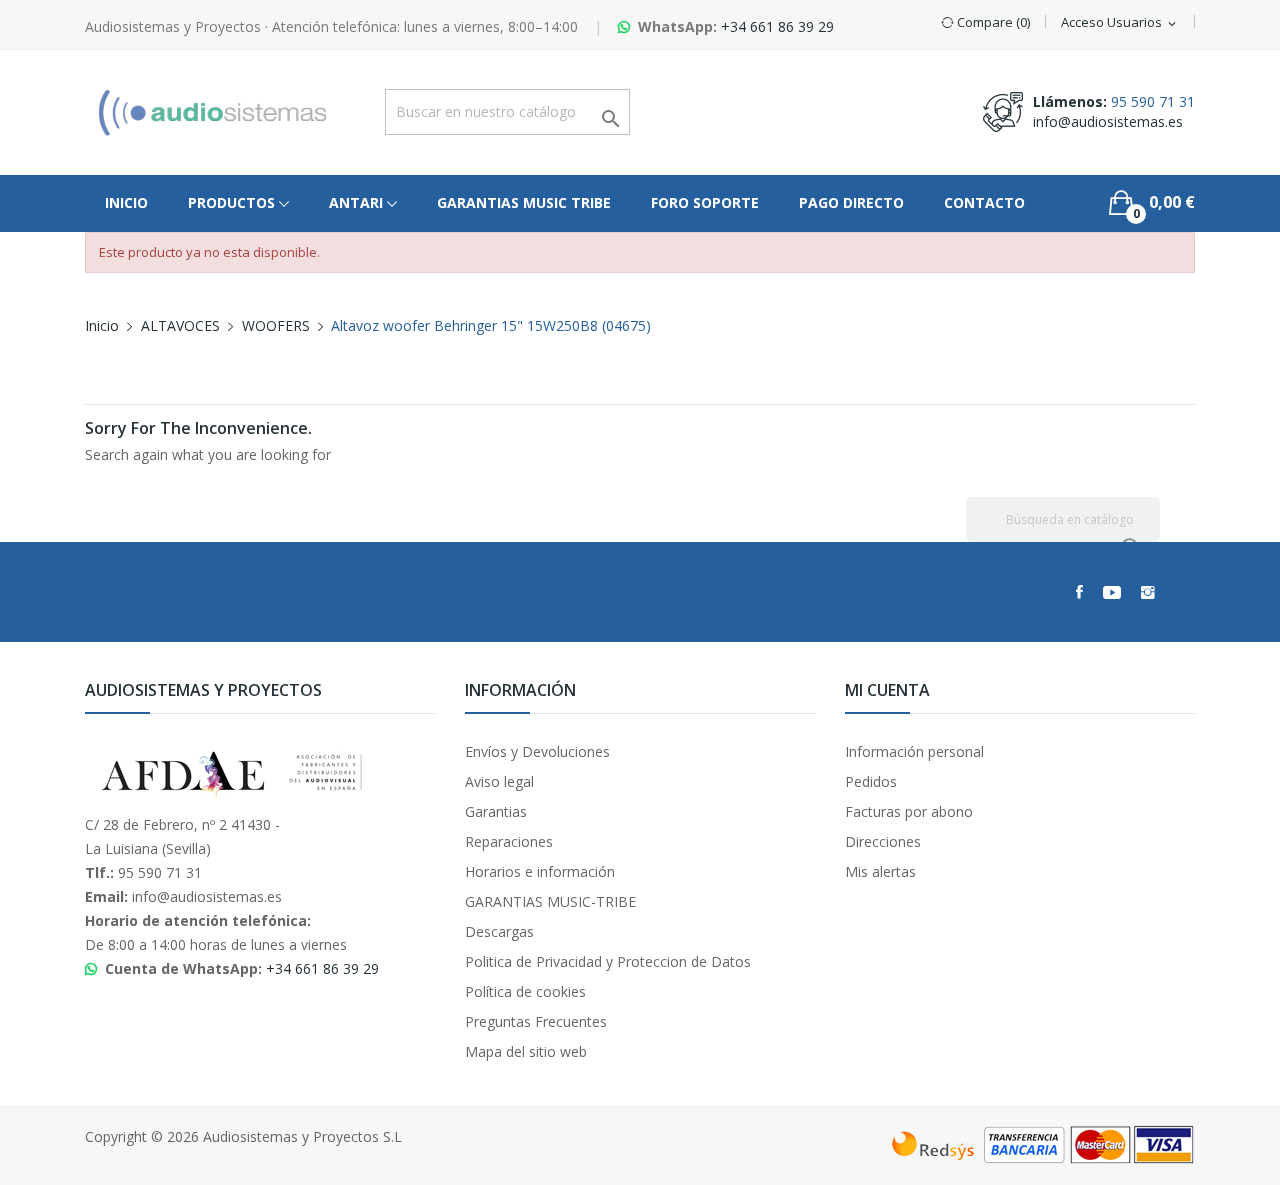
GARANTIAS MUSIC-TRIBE (550, 901)
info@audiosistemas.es (1108, 121)
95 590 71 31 (1153, 101)
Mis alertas (880, 871)
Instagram (1148, 592)
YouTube (1112, 592)
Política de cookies (525, 991)
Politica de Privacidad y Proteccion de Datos (608, 961)
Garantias (496, 811)
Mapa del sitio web (526, 1051)
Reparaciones (509, 841)
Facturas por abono (909, 811)
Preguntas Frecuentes (536, 1021)
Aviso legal (499, 781)
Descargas (499, 931)
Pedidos (871, 781)
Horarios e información (540, 871)
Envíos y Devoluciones (537, 751)
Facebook (1079, 592)
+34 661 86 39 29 (777, 26)
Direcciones (883, 841)
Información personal (914, 751)
